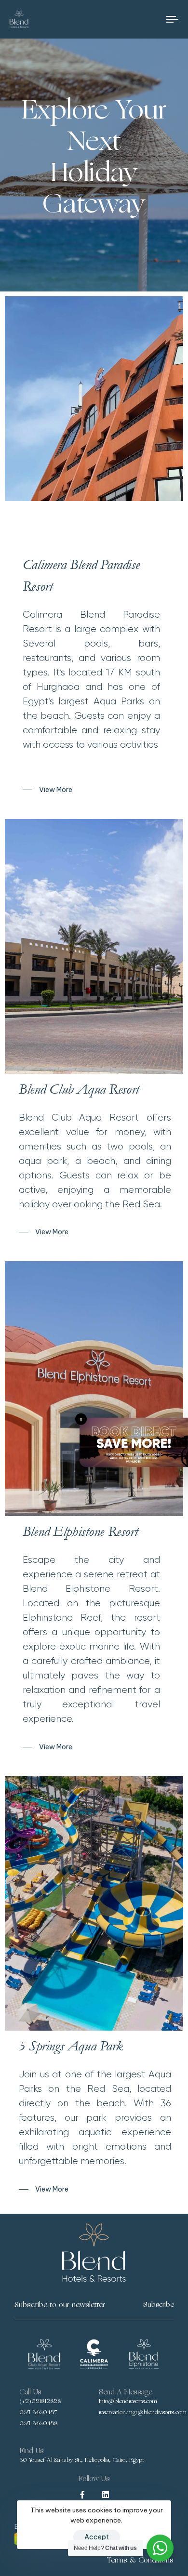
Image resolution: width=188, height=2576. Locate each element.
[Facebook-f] (82, 2495)
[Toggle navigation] (150, 19)
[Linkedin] (106, 2495)
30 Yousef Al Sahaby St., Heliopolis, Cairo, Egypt (82, 2460)
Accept (97, 2537)
